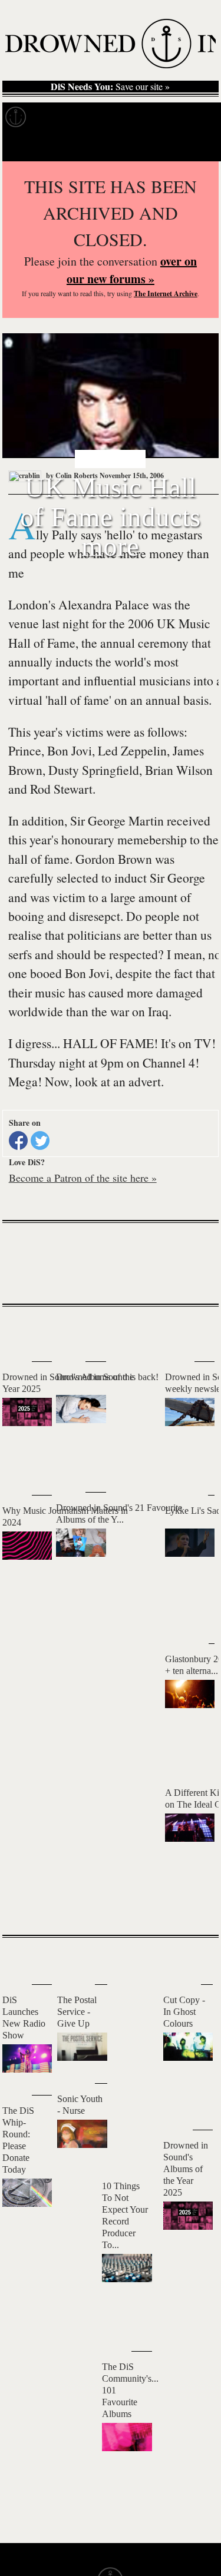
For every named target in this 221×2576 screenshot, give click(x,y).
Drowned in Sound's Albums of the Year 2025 (186, 2169)
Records (59, 117)
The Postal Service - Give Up (77, 2012)
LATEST (20, 1330)
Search (195, 146)
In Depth (114, 117)
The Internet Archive (166, 294)
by (71, 475)
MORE (192, 1905)
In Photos (173, 117)
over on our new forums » (132, 270)
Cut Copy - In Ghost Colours (184, 2012)
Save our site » (110, 87)
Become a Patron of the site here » (83, 1178)
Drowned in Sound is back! (107, 1377)
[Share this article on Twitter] (40, 1141)
